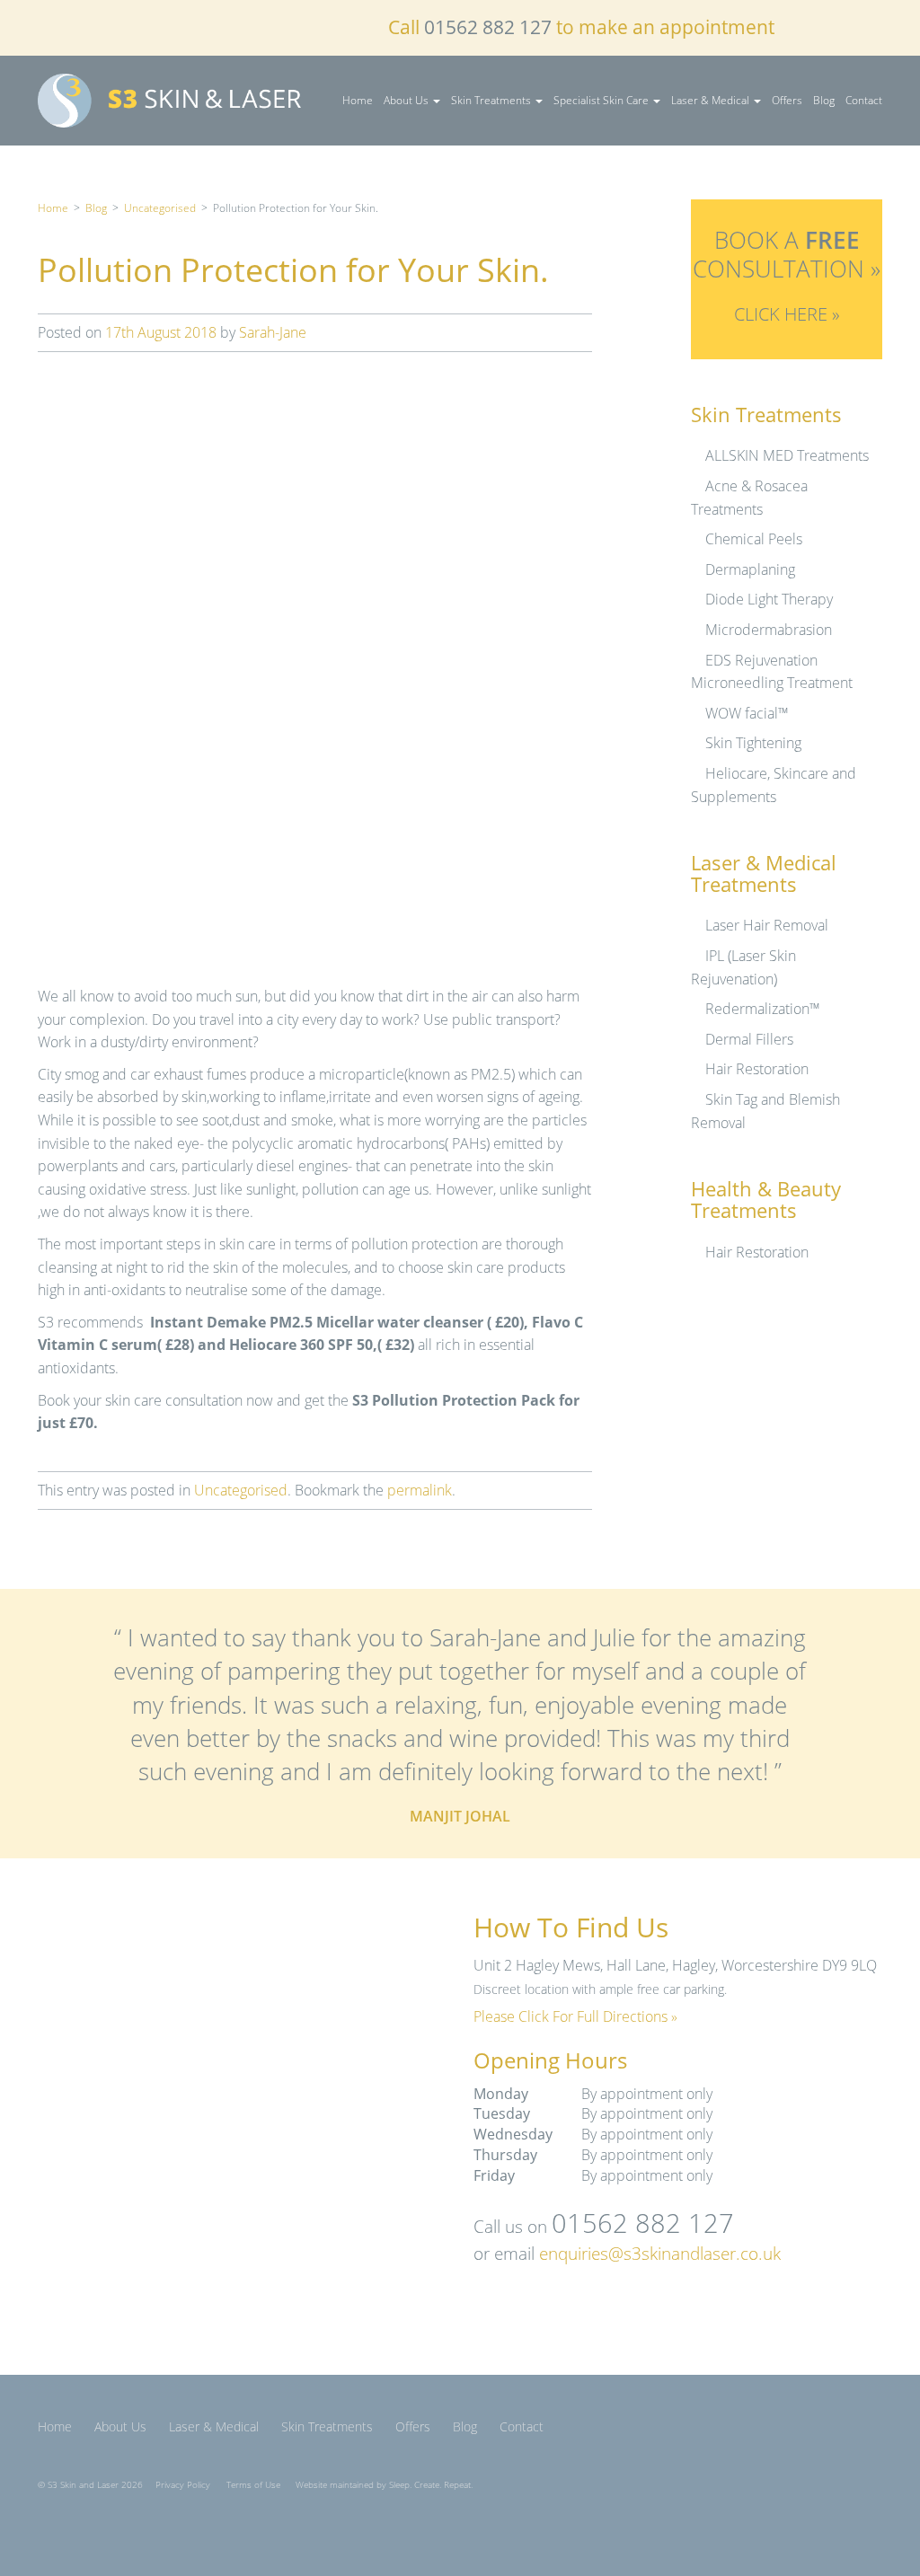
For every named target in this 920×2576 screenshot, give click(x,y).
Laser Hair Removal (767, 925)
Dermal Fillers (749, 1039)
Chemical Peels (754, 539)
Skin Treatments (492, 100)
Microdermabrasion (769, 630)
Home (358, 100)
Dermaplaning (750, 569)
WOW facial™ (747, 713)
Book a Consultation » (787, 254)
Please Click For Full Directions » (575, 2016)
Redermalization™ (763, 1009)
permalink (420, 1490)
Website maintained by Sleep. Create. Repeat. (384, 2485)
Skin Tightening (753, 743)
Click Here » (787, 314)
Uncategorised (160, 208)
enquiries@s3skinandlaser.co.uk (660, 2253)
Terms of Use (253, 2485)
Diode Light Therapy (769, 599)
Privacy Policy (183, 2485)
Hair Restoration (757, 1069)
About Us (407, 100)
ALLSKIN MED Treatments (787, 455)
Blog (824, 100)
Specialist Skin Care (602, 100)
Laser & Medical (712, 100)
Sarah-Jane (273, 332)
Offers (787, 100)
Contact (864, 100)
